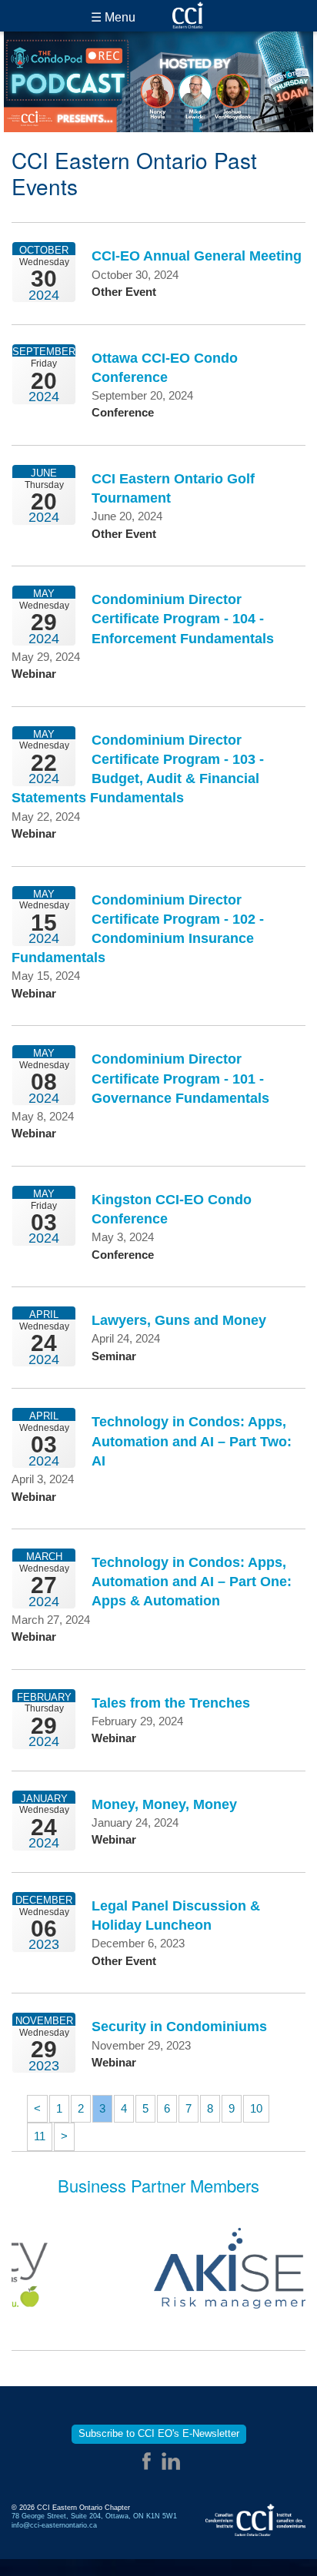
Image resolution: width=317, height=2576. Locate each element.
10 (256, 2108)
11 (40, 2136)
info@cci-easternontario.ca (54, 2525)
